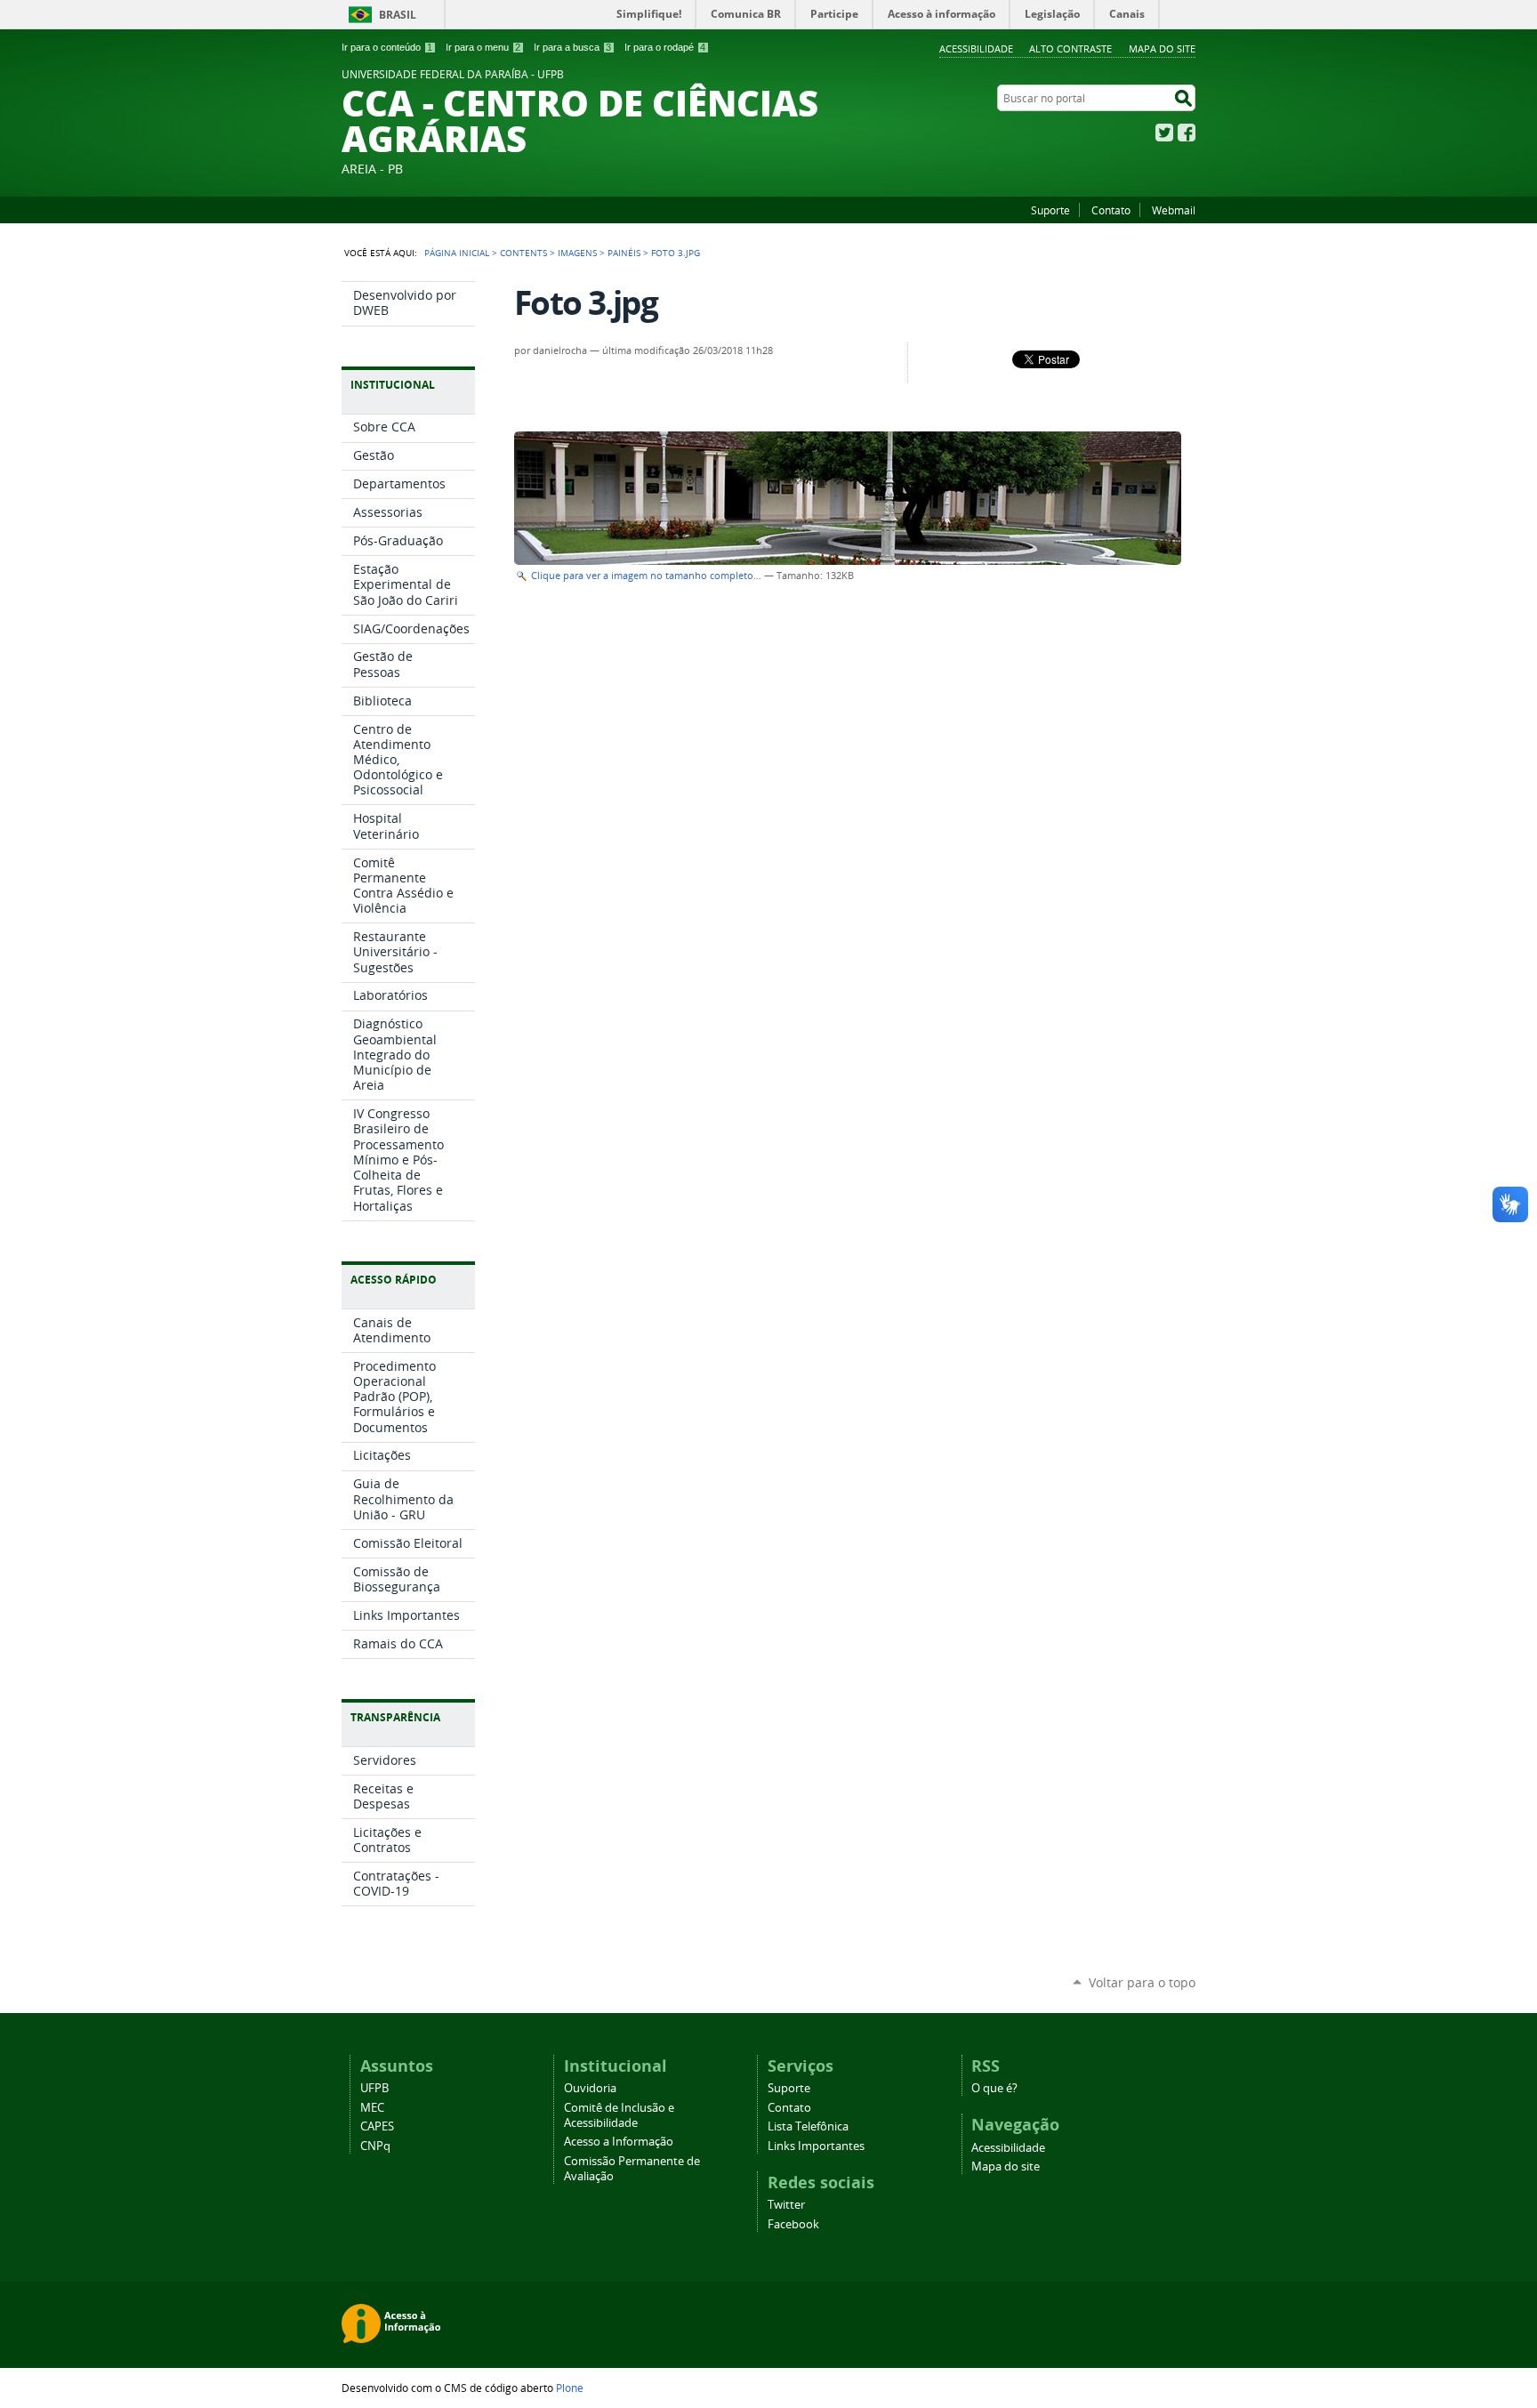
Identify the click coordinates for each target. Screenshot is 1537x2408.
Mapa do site (1162, 48)
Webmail (1174, 210)
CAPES (377, 2126)
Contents (523, 253)
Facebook (1187, 133)
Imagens (577, 253)
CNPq (375, 2146)
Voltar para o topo (1142, 1982)
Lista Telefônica (808, 2126)
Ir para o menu (483, 47)
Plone (570, 2388)
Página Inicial (457, 253)
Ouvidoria (590, 2088)
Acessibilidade (976, 48)
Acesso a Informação (619, 2142)
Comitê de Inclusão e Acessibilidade (619, 2115)
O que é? (994, 2088)
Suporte (1050, 210)
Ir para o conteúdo (387, 47)
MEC (372, 2108)
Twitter (1164, 133)
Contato (1111, 210)
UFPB (374, 2088)
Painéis (624, 253)
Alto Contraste (1070, 48)
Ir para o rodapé (665, 47)
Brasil (398, 15)
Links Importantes (816, 2146)
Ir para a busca (572, 47)
